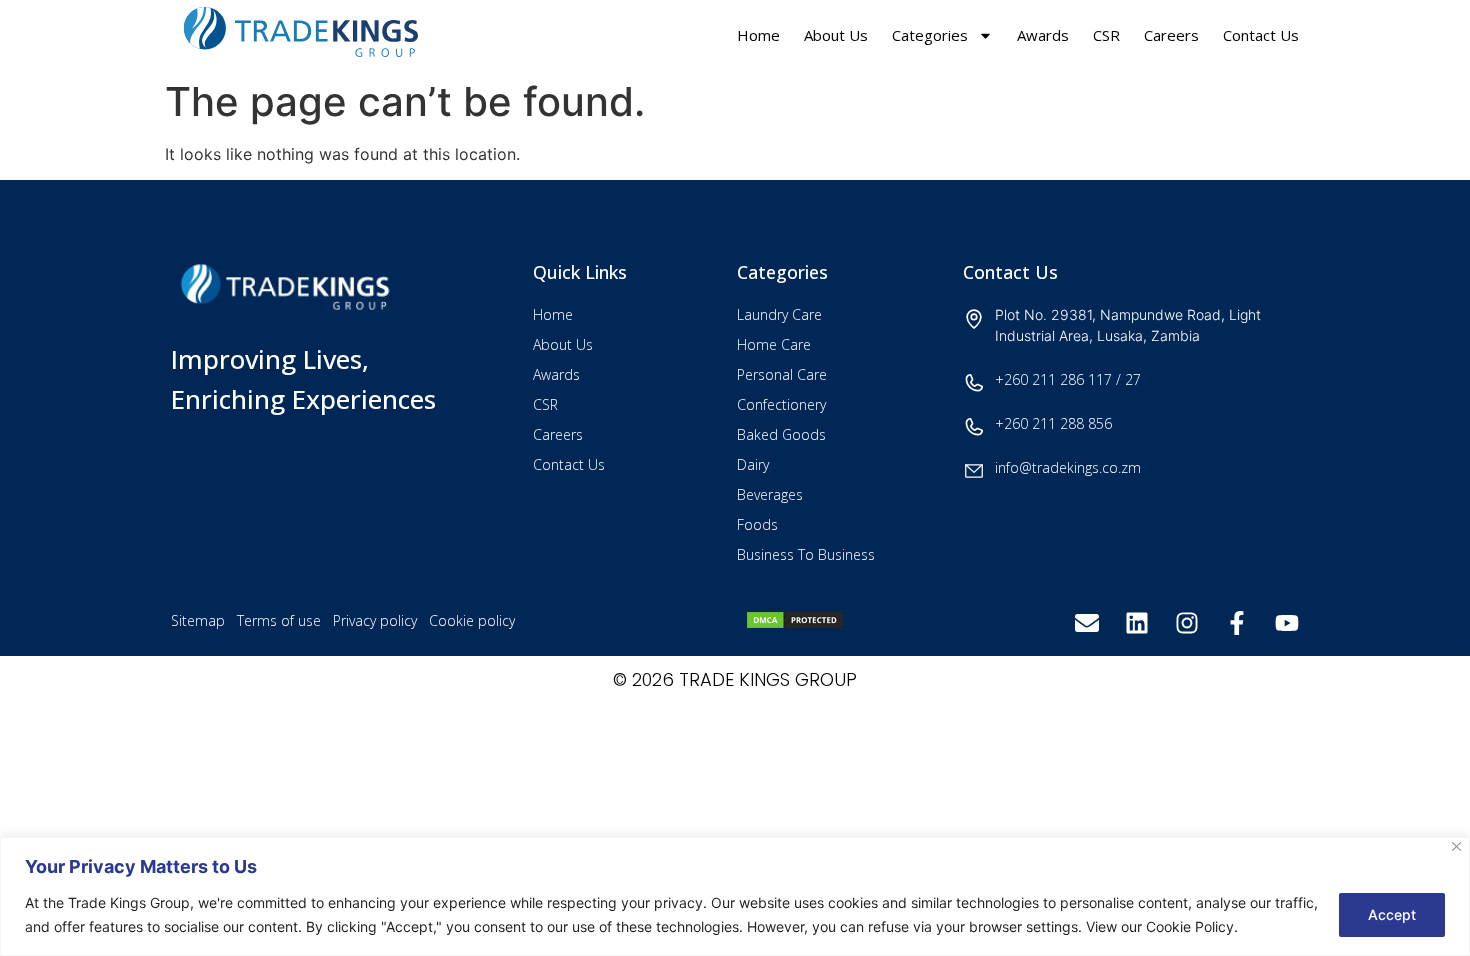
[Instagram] (1187, 623)
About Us (836, 35)
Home (758, 35)
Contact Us (1261, 35)
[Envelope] (1087, 623)
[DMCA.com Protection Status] (795, 624)
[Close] (1456, 846)
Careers (1171, 35)
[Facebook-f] (1237, 623)
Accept (1392, 914)
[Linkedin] (1137, 623)
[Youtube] (1287, 623)
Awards (1043, 35)
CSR (1106, 35)
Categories (930, 35)
